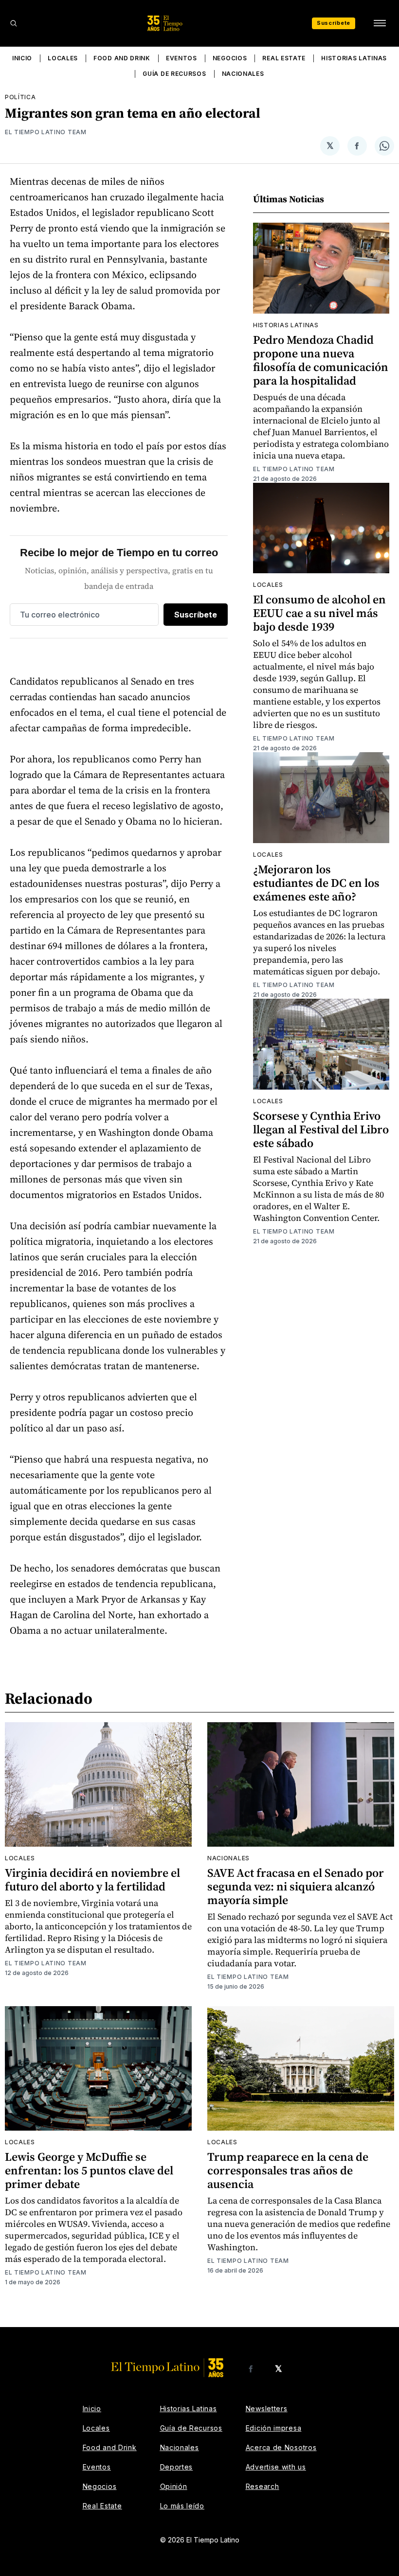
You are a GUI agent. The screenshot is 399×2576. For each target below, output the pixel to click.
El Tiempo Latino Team (46, 132)
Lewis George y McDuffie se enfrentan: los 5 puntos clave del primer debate (89, 2170)
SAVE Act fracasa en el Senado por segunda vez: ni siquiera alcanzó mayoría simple (296, 1886)
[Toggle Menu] (380, 23)
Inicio (22, 58)
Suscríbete (334, 23)
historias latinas (286, 325)
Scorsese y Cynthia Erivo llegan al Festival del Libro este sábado (321, 1129)
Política (20, 97)
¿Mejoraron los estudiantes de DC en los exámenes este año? (316, 883)
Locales (63, 58)
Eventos (181, 58)
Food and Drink (122, 58)
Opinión (174, 2486)
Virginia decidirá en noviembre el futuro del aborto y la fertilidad (92, 1879)
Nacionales (243, 74)
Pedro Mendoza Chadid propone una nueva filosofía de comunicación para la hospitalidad (321, 360)
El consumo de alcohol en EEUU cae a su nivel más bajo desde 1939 (319, 613)
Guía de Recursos (174, 74)
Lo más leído (182, 2506)
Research (263, 2486)
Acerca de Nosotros (281, 2447)
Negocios (230, 58)
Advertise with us (276, 2467)
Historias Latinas (354, 58)
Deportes (177, 2467)
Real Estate (284, 58)
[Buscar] (14, 23)
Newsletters (267, 2408)
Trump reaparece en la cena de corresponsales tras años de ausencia (288, 2170)
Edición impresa (274, 2428)
